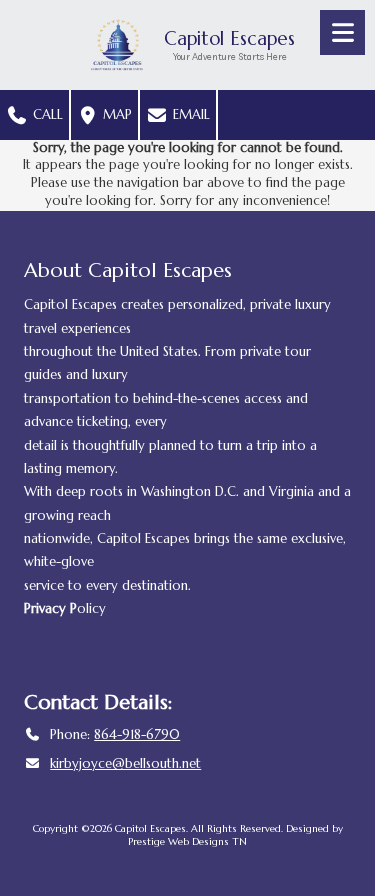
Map (115, 114)
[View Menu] (342, 32)
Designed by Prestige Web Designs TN (235, 834)
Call (46, 114)
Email (189, 114)
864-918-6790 (137, 734)
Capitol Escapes (229, 38)
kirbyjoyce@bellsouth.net (125, 763)
